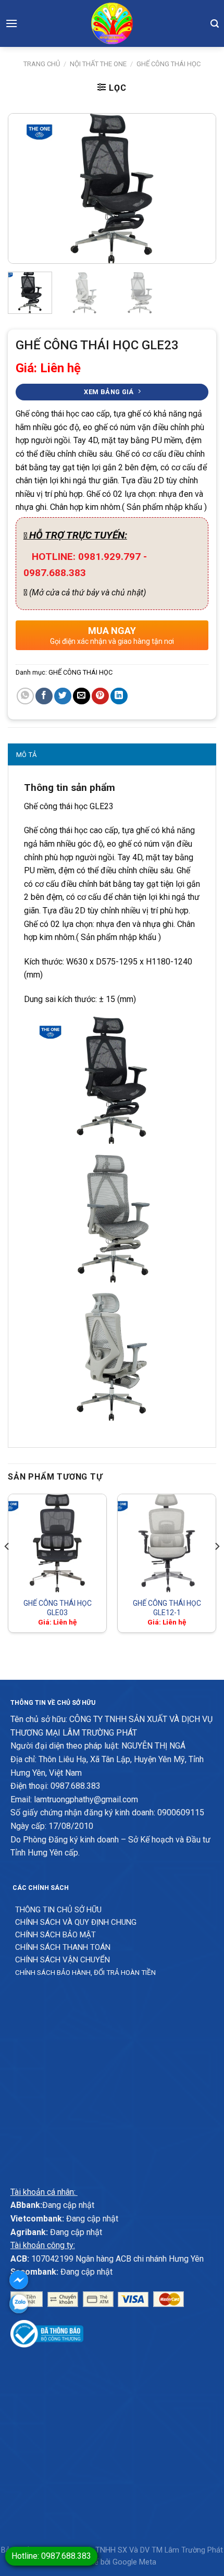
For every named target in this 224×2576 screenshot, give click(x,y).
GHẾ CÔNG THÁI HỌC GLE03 (58, 1608)
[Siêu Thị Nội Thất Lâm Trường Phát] (112, 23)
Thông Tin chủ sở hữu (58, 1910)
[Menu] (11, 23)
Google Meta (134, 2562)
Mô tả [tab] (26, 755)
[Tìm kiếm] (215, 23)
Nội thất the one (98, 64)
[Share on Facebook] (44, 696)
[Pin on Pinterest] (100, 696)
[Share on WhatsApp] (25, 696)
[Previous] (26, 189)
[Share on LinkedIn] (119, 696)
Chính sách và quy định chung (76, 1922)
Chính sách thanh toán (63, 1947)
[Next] (198, 189)
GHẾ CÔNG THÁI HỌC (169, 64)
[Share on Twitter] (63, 696)
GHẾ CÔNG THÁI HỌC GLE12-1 (167, 1608)
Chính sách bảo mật (55, 1935)
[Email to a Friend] (82, 696)
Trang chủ (42, 64)
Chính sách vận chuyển (63, 1960)
